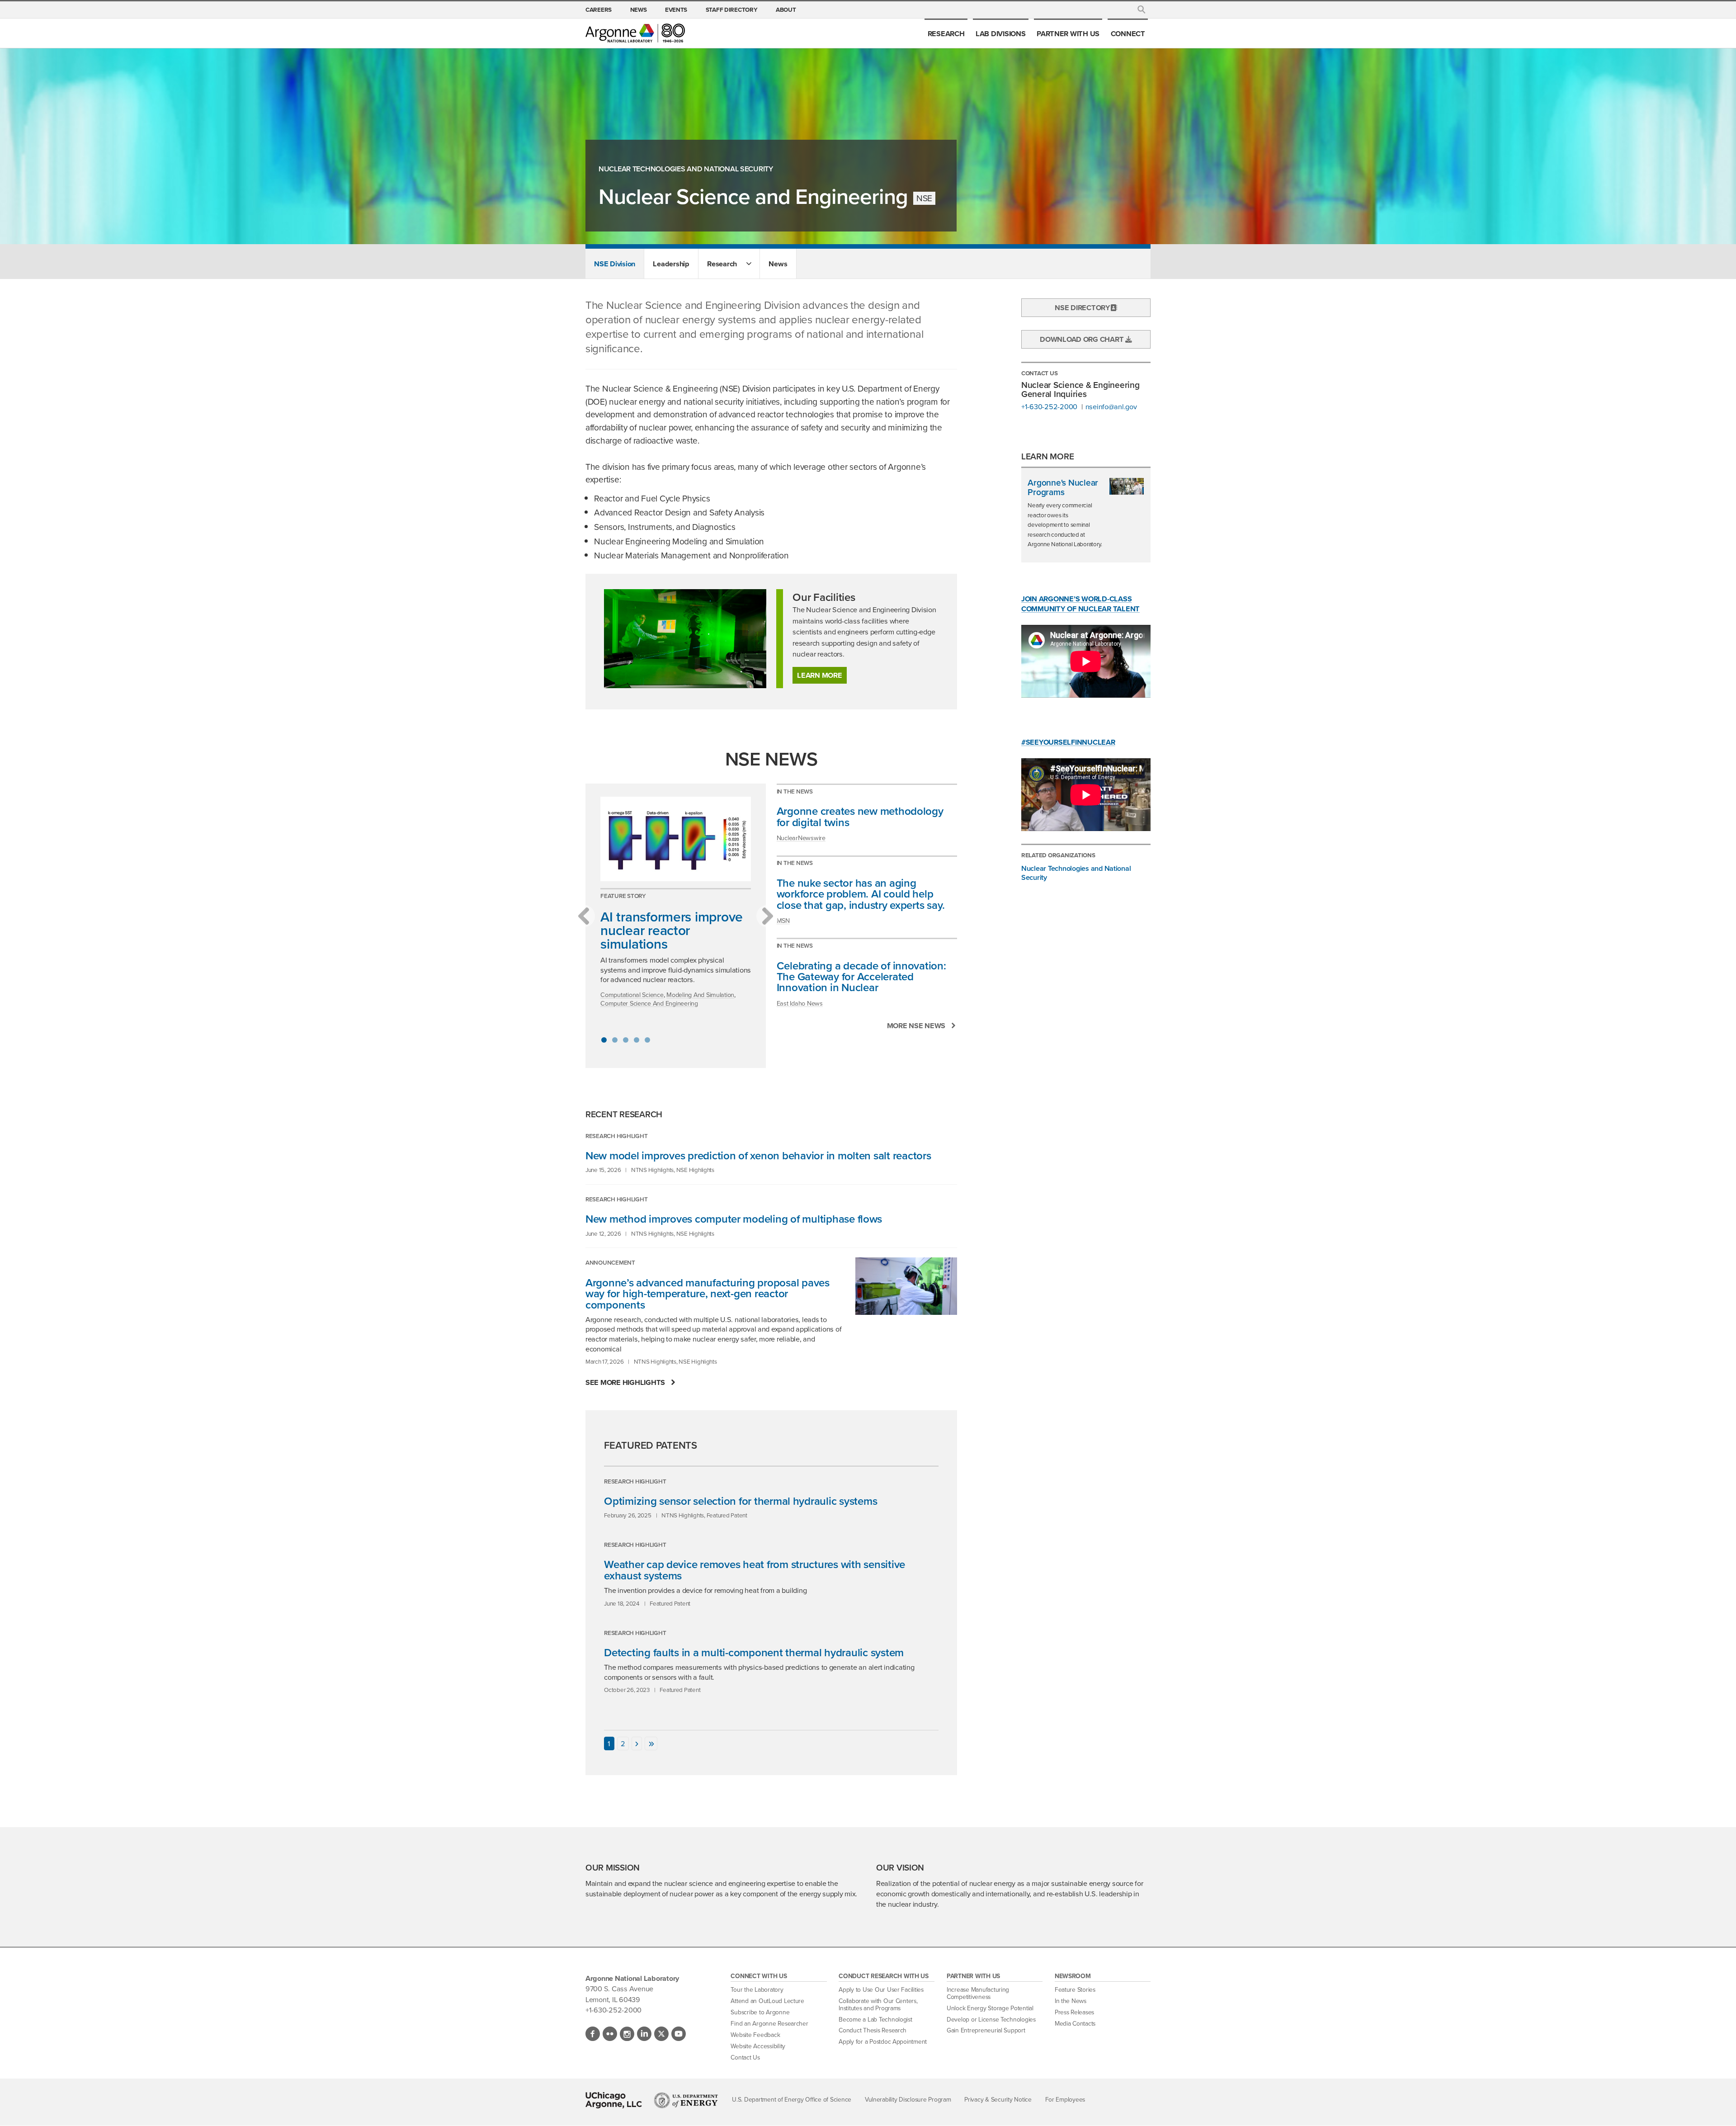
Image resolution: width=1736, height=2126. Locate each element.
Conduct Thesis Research (873, 2030)
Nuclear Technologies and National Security (686, 169)
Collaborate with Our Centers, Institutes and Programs (878, 2005)
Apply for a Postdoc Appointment (883, 2042)
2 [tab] (615, 1040)
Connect (1128, 33)
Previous (584, 916)
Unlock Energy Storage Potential (990, 2008)
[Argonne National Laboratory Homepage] (635, 33)
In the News (795, 791)
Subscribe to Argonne (760, 2012)
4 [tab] (637, 1040)
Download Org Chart (1083, 339)
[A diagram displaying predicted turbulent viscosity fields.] (676, 839)
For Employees (1065, 2100)
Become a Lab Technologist (875, 2020)
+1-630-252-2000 (1049, 407)
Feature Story (623, 896)
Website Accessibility (758, 2046)
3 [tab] (626, 1040)
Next (768, 916)
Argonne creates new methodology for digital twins (860, 817)
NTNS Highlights (652, 1170)
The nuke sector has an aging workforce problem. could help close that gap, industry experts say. (861, 894)
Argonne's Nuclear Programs (1063, 488)
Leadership (671, 264)
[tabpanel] (676, 907)
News (639, 9)
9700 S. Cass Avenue (619, 1989)
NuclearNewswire (801, 838)
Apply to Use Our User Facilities (881, 1990)
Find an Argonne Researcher (769, 2024)
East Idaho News (800, 1003)
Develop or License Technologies (991, 2020)
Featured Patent (727, 1515)
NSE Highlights (695, 1170)
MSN (783, 921)
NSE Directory (1083, 307)
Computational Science (632, 995)
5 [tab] (647, 1040)
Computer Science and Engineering (649, 1003)
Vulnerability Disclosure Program (908, 2100)
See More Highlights (625, 1382)
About (786, 9)
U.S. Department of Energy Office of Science (792, 2100)
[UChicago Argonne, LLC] (614, 2100)
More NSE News (916, 1026)
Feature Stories (1075, 1990)
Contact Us (745, 2057)
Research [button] (722, 264)
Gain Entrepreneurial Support (986, 2030)
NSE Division (615, 264)
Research (946, 33)
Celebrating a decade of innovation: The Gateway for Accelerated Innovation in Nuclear (861, 977)
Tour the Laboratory (757, 1990)
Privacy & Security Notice (998, 2100)
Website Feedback (755, 2035)
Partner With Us (1068, 33)
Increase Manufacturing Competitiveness (978, 1993)
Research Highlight (616, 1136)
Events (676, 9)
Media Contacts (1075, 2024)
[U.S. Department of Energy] (686, 2100)
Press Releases (1074, 2012)
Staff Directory (732, 9)
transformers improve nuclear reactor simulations (672, 930)
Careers (599, 9)
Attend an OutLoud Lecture (767, 2001)
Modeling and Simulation (700, 995)
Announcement (610, 1262)
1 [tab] (604, 1040)
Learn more (819, 675)
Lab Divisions (1001, 33)
